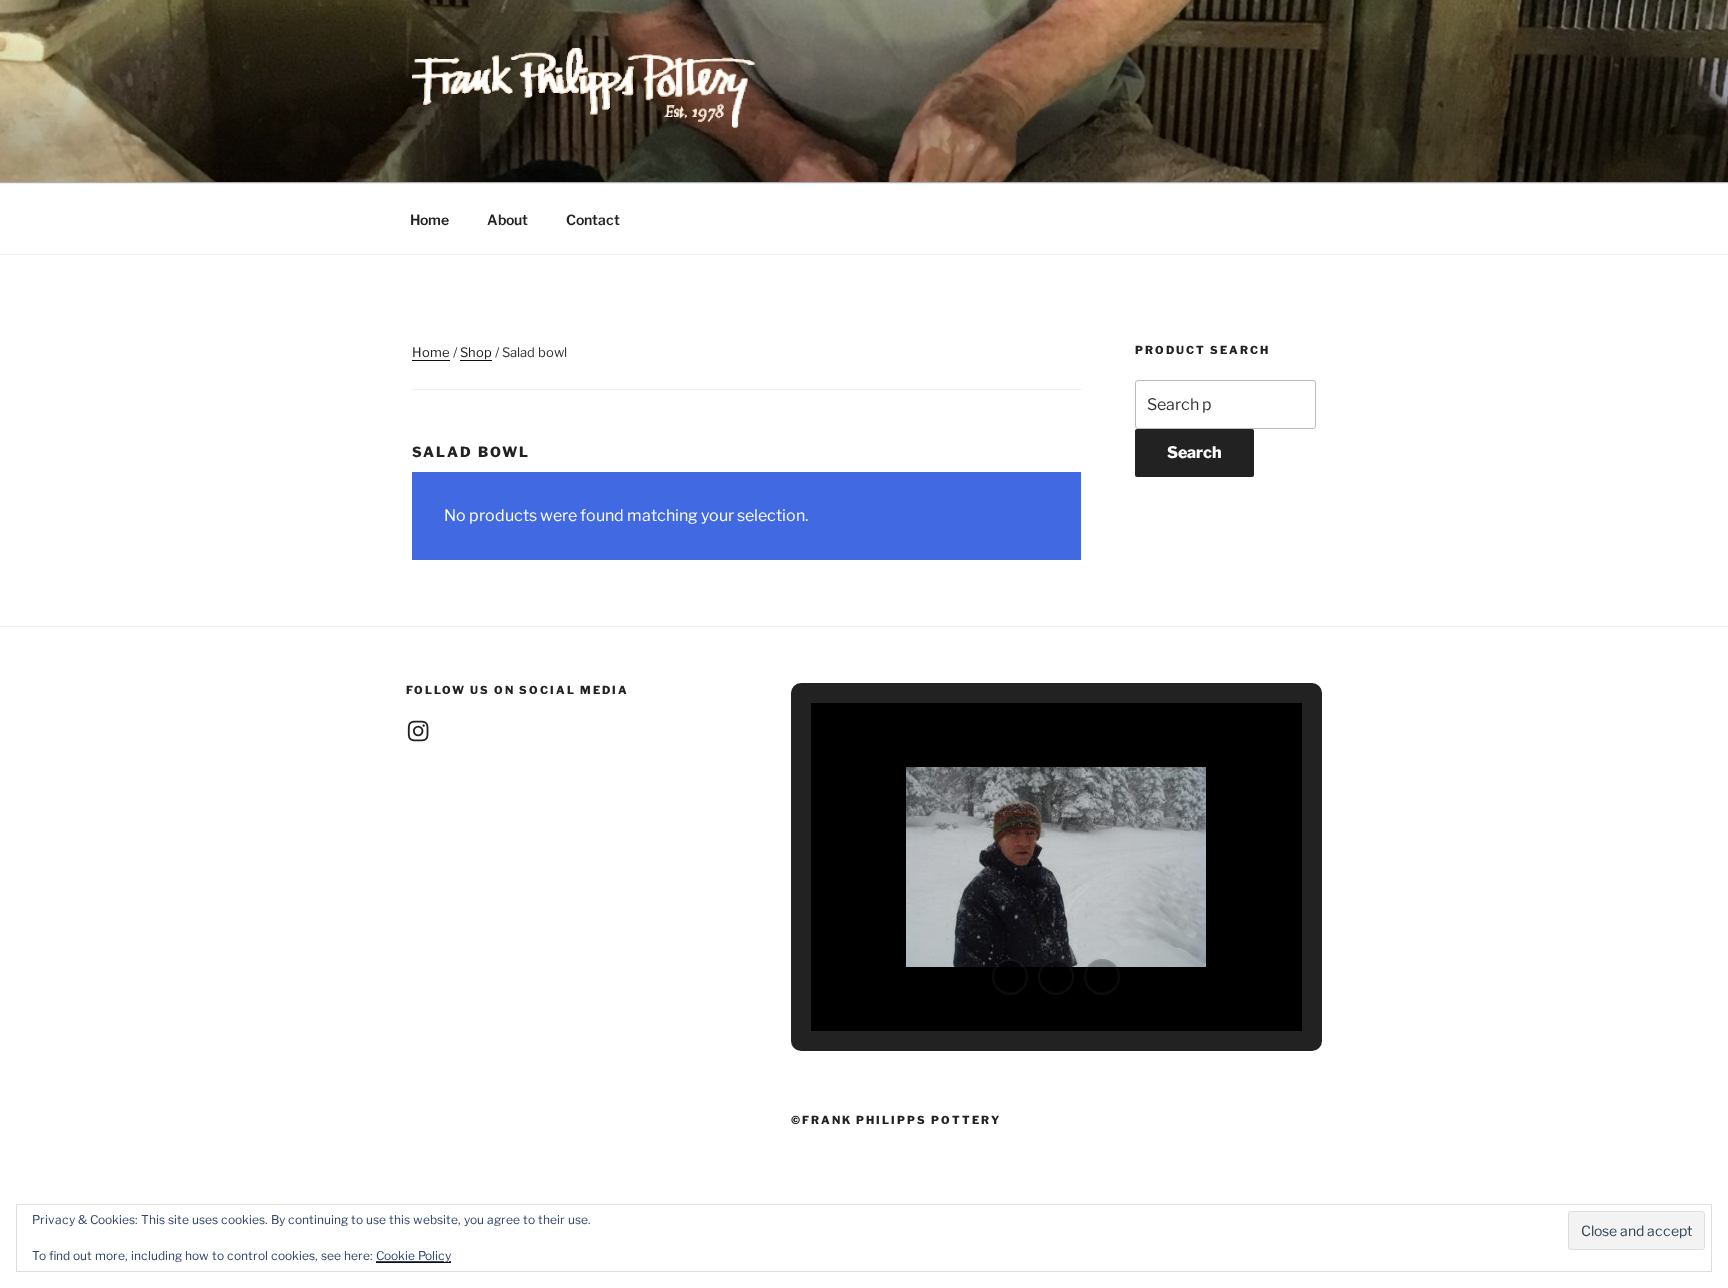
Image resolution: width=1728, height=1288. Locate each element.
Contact (593, 219)
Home (429, 219)
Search (1194, 452)
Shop (476, 352)
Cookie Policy (413, 1255)
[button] (1010, 977)
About (507, 219)
